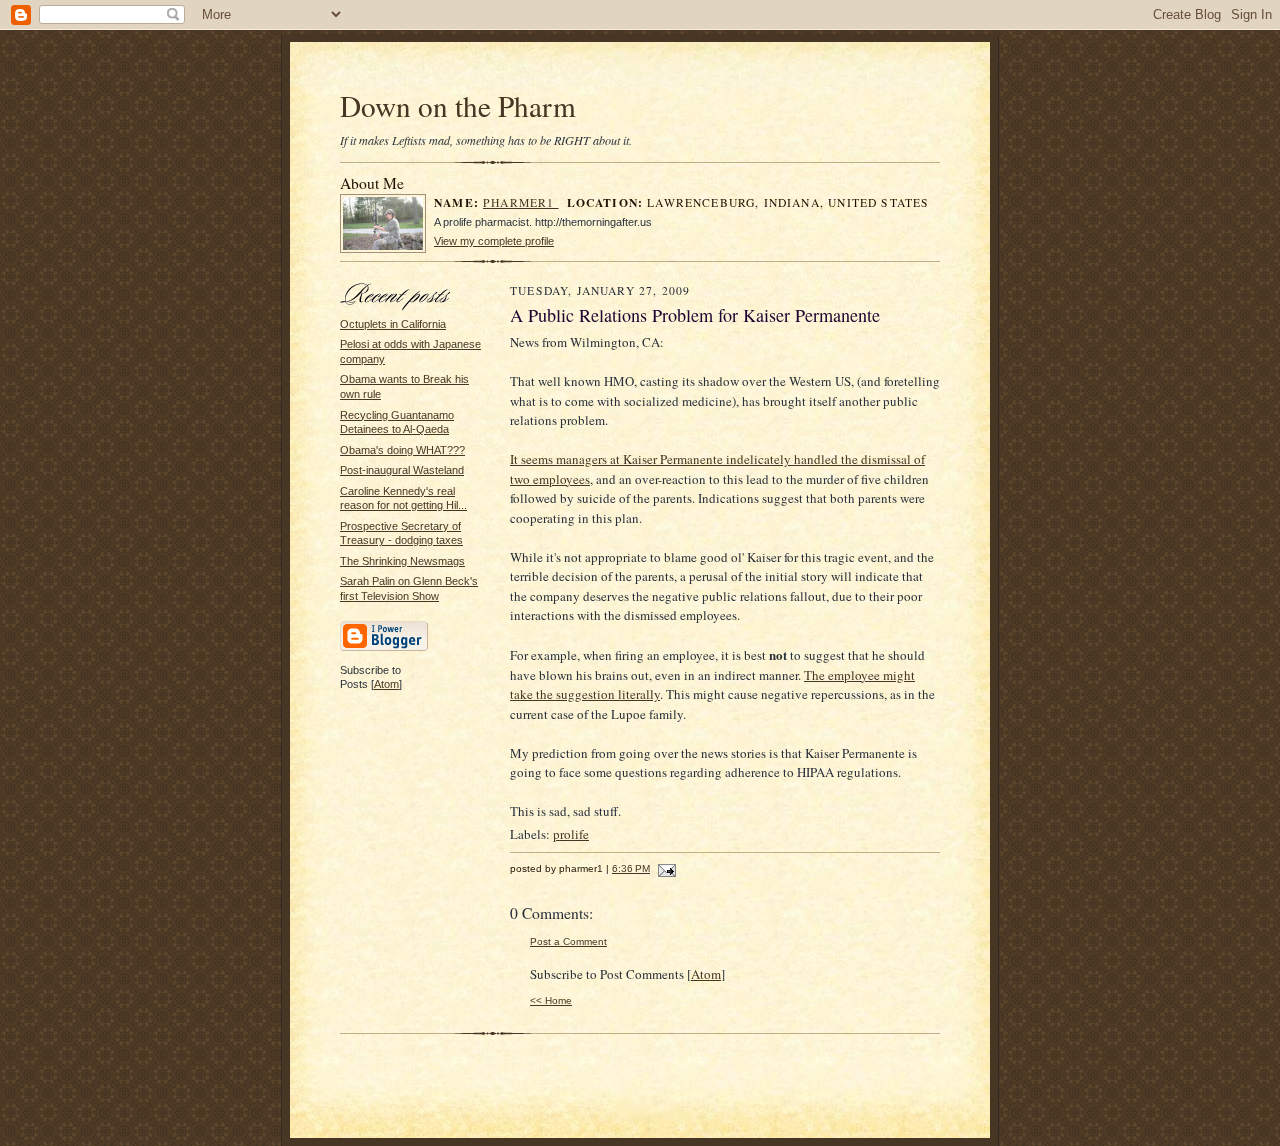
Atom (386, 684)
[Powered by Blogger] (384, 648)
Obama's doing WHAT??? (402, 450)
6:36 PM (631, 868)
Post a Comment (568, 941)
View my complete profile (494, 241)
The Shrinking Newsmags (402, 561)
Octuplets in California (393, 324)
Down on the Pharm (458, 105)
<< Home (551, 1000)
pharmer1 (521, 202)
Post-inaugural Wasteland (402, 470)
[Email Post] (664, 868)
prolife (571, 834)
